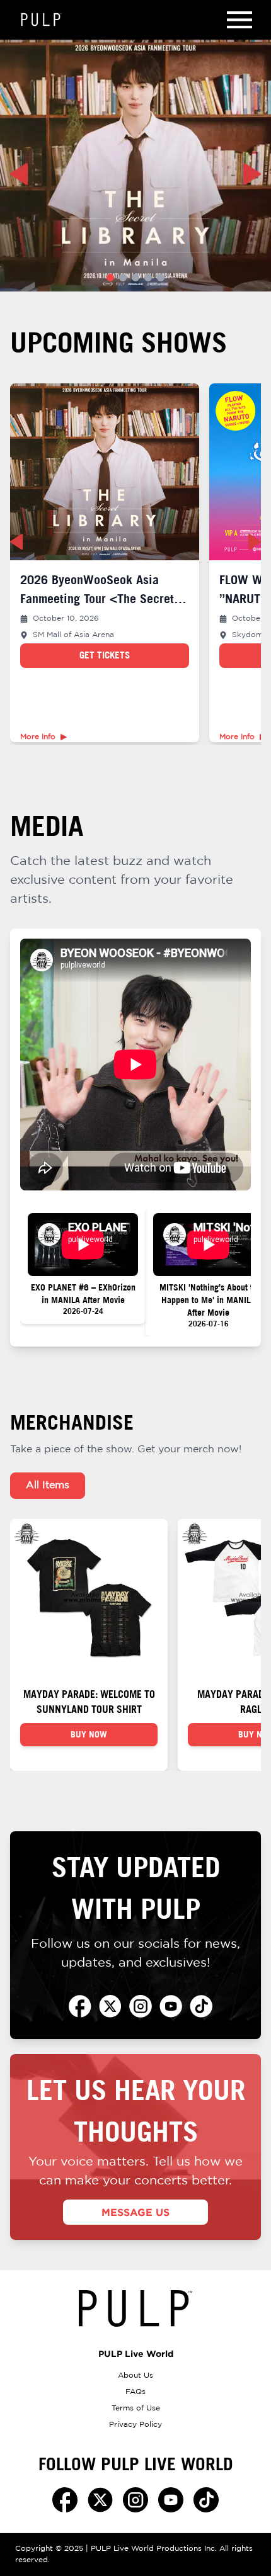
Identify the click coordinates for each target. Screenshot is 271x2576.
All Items (48, 1485)
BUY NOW (89, 1734)
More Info (38, 737)
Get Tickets (105, 655)
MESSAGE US (135, 2212)
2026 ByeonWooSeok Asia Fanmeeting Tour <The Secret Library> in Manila (97, 598)
